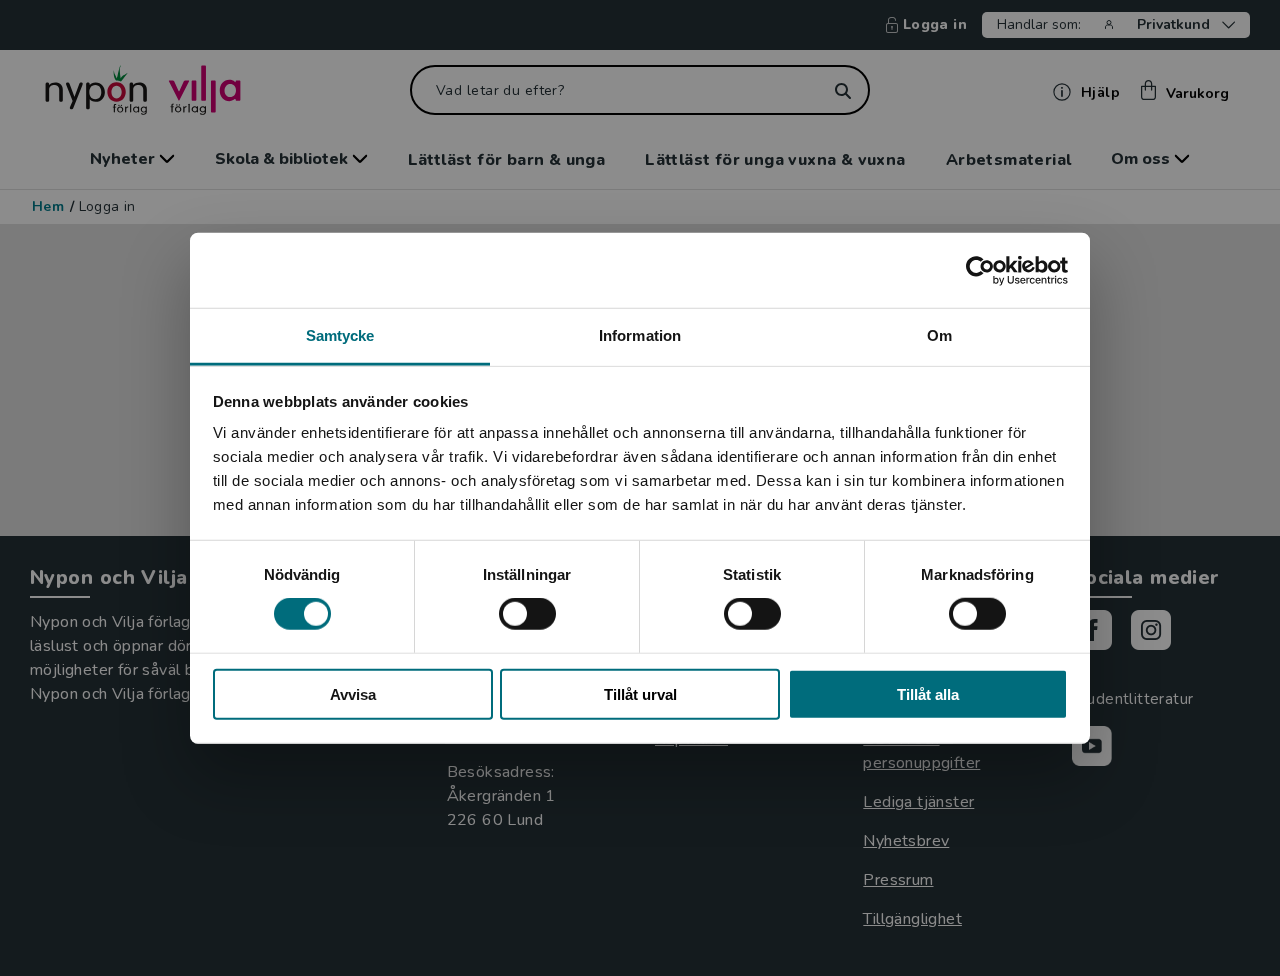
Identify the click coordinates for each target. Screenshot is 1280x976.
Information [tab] (640, 335)
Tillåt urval (640, 694)
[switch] (527, 614)
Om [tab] (939, 335)
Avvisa (353, 694)
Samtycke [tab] (340, 335)
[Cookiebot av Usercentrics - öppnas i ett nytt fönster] (980, 270)
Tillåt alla (928, 694)
